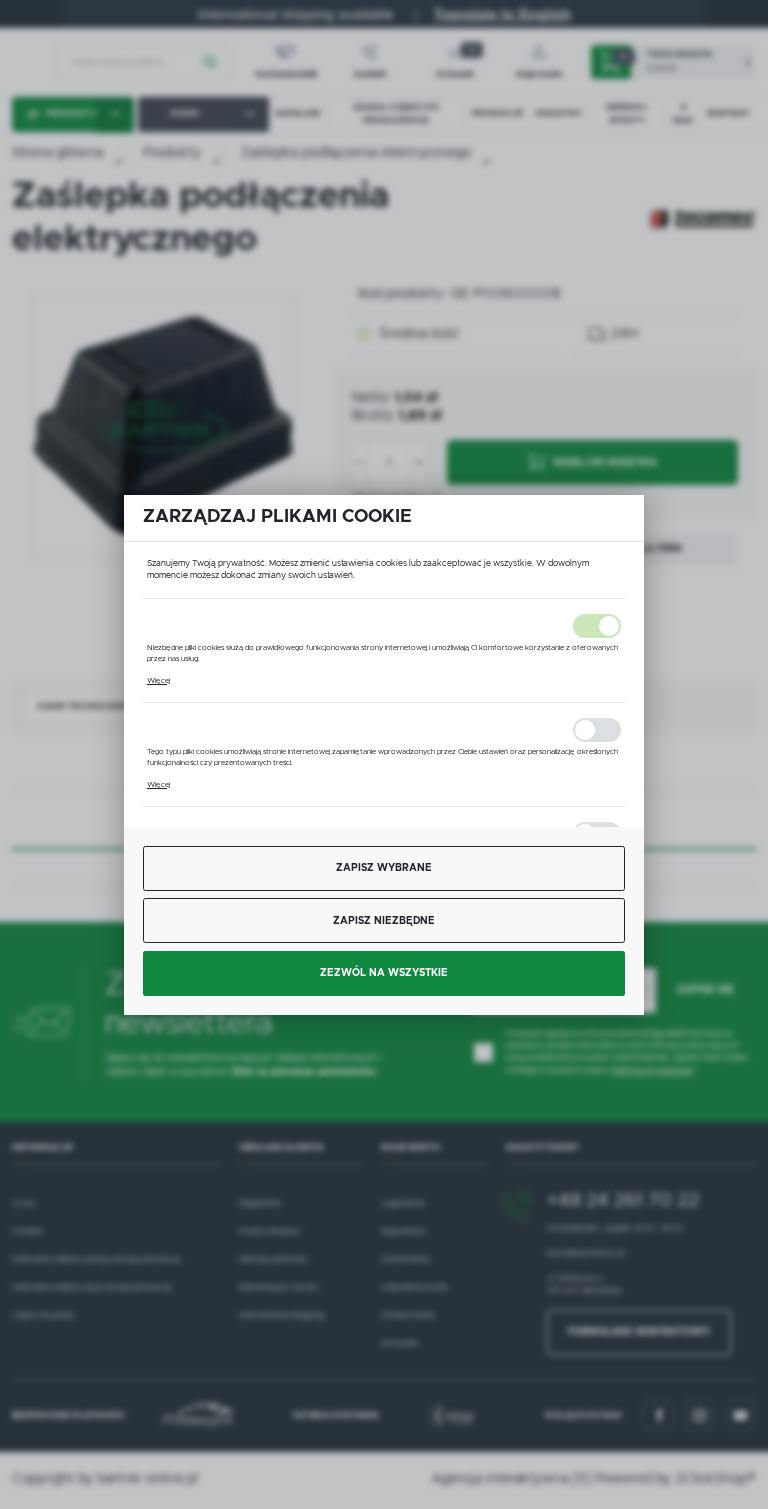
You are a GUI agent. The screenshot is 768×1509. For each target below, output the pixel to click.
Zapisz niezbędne (384, 921)
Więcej (158, 681)
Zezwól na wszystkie (384, 973)
